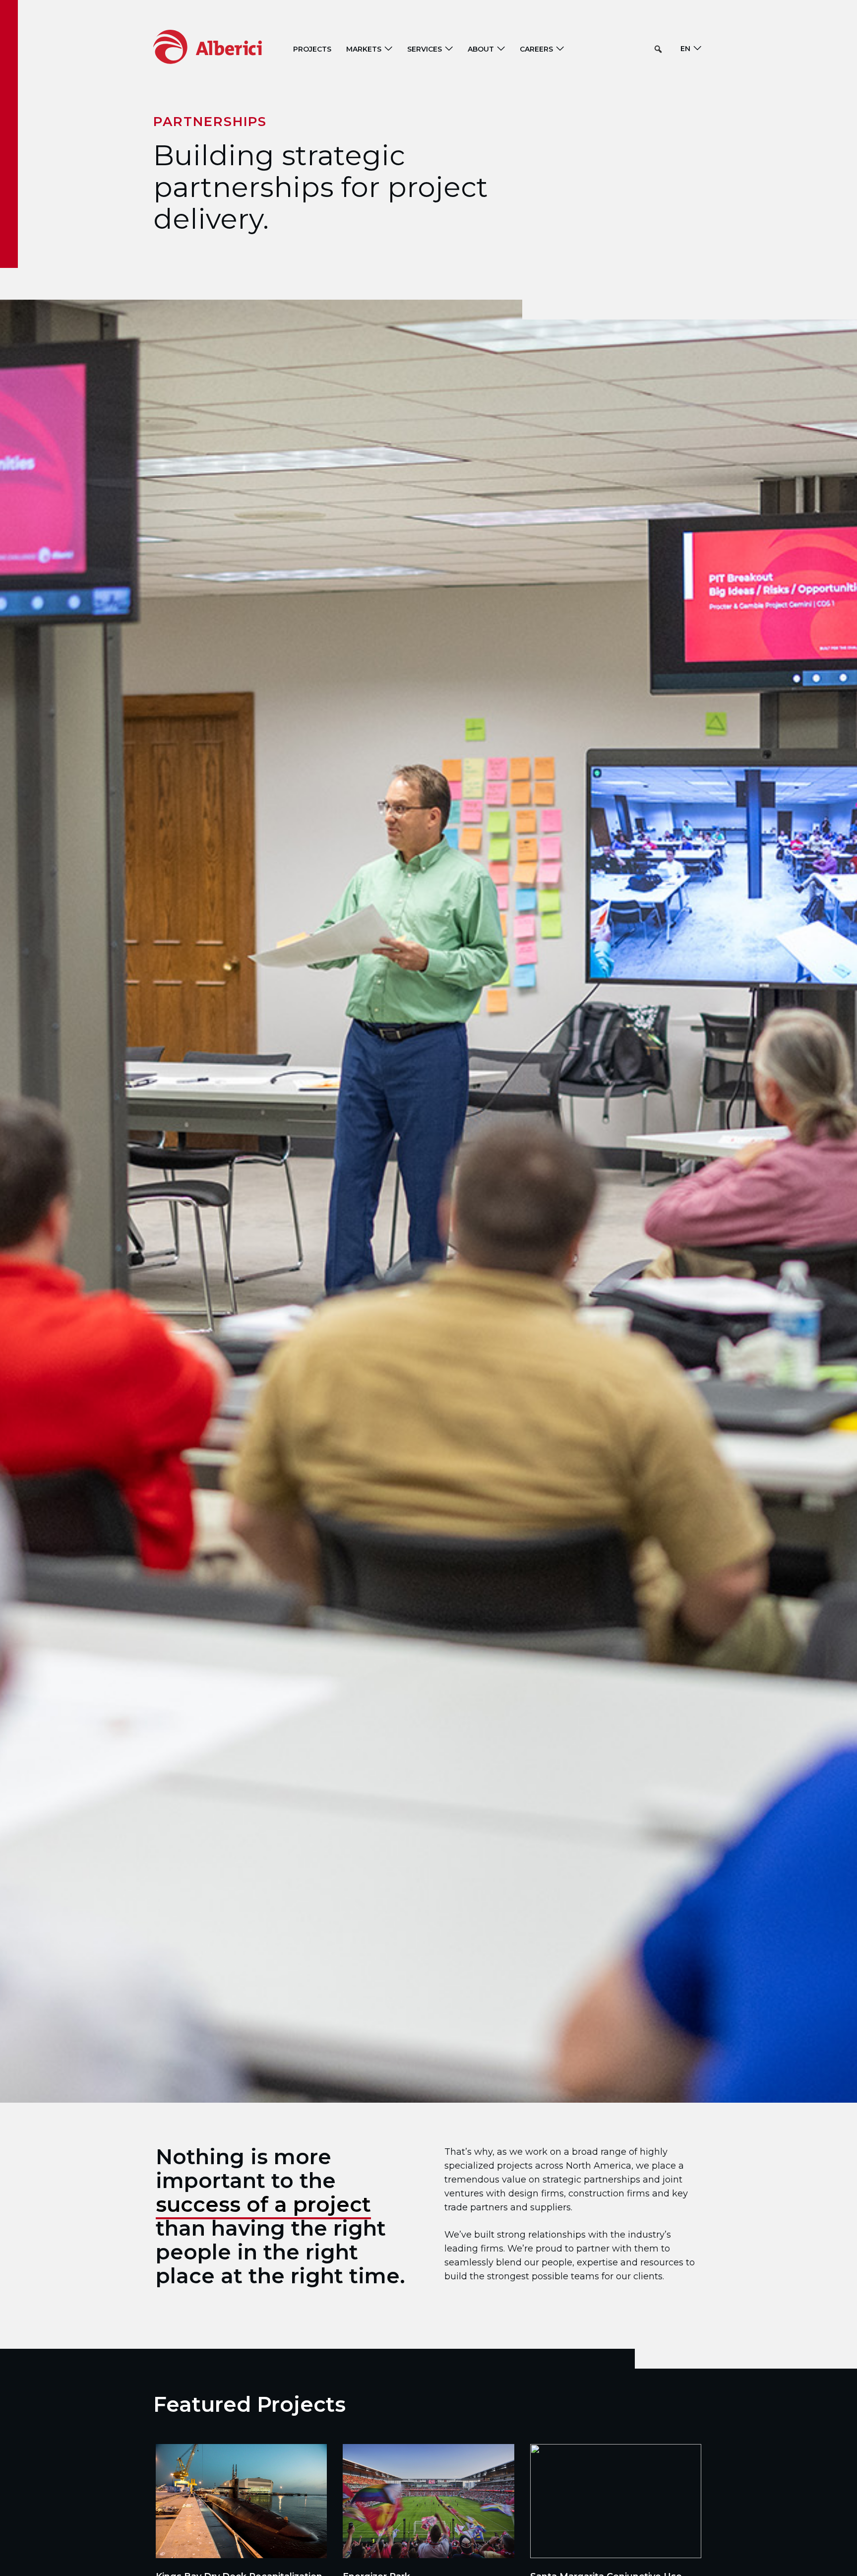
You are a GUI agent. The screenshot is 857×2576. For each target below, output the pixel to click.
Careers (536, 49)
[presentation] (241, 2501)
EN (685, 49)
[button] (658, 49)
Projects (312, 49)
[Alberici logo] (222, 46)
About (481, 49)
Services (425, 49)
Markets (364, 49)
